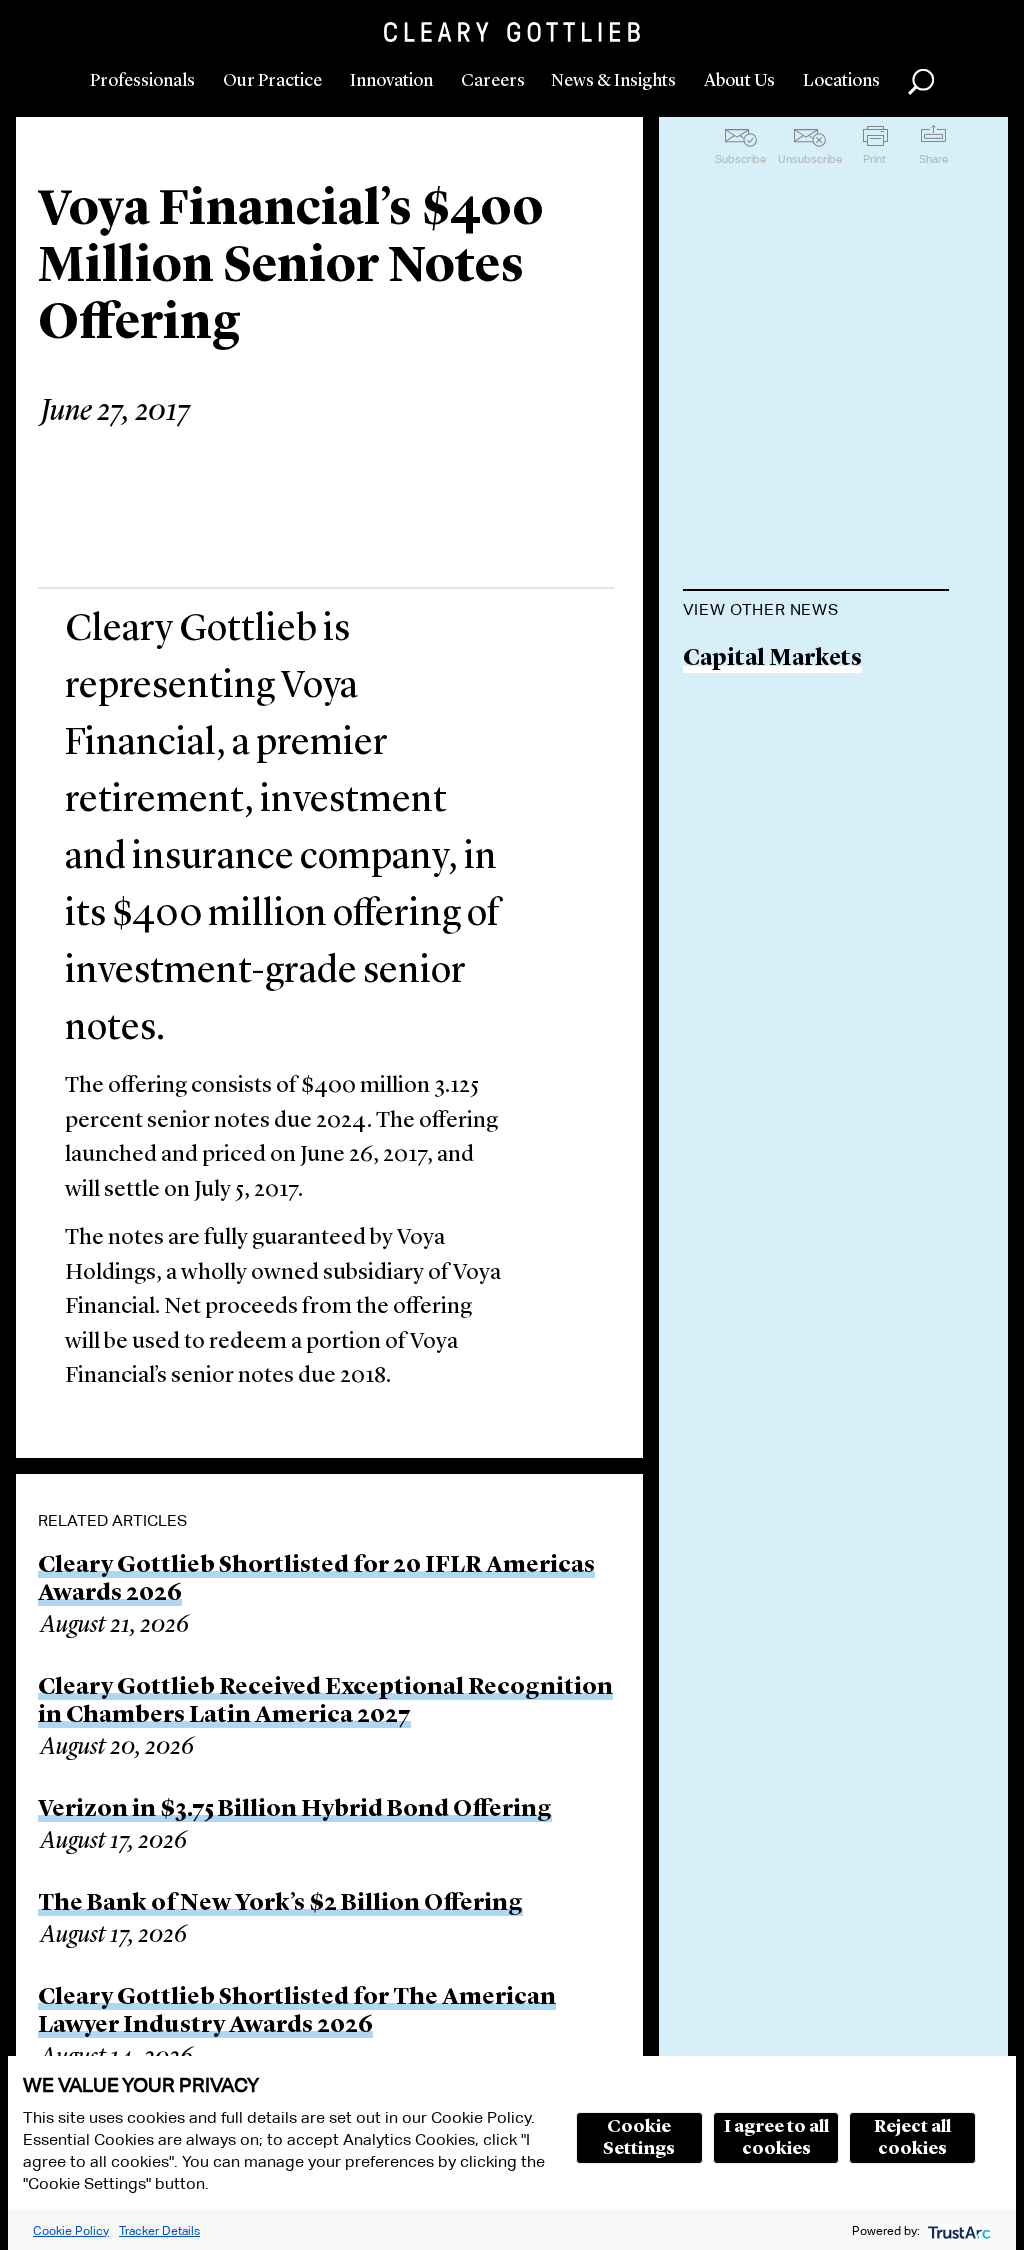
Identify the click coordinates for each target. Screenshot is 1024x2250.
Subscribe (740, 159)
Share (933, 159)
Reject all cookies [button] (912, 2138)
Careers (493, 81)
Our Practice (272, 81)
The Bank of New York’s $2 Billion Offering (280, 1904)
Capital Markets (772, 659)
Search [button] (921, 82)
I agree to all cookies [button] (776, 2138)
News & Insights (613, 81)
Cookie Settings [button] (639, 2138)
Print (874, 159)
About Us (739, 81)
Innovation (391, 81)
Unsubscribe (810, 159)
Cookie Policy (71, 2230)
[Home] (512, 32)
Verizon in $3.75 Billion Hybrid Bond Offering (295, 1810)
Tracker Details (159, 2230)
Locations (841, 81)
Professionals (142, 81)
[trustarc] (957, 2230)
